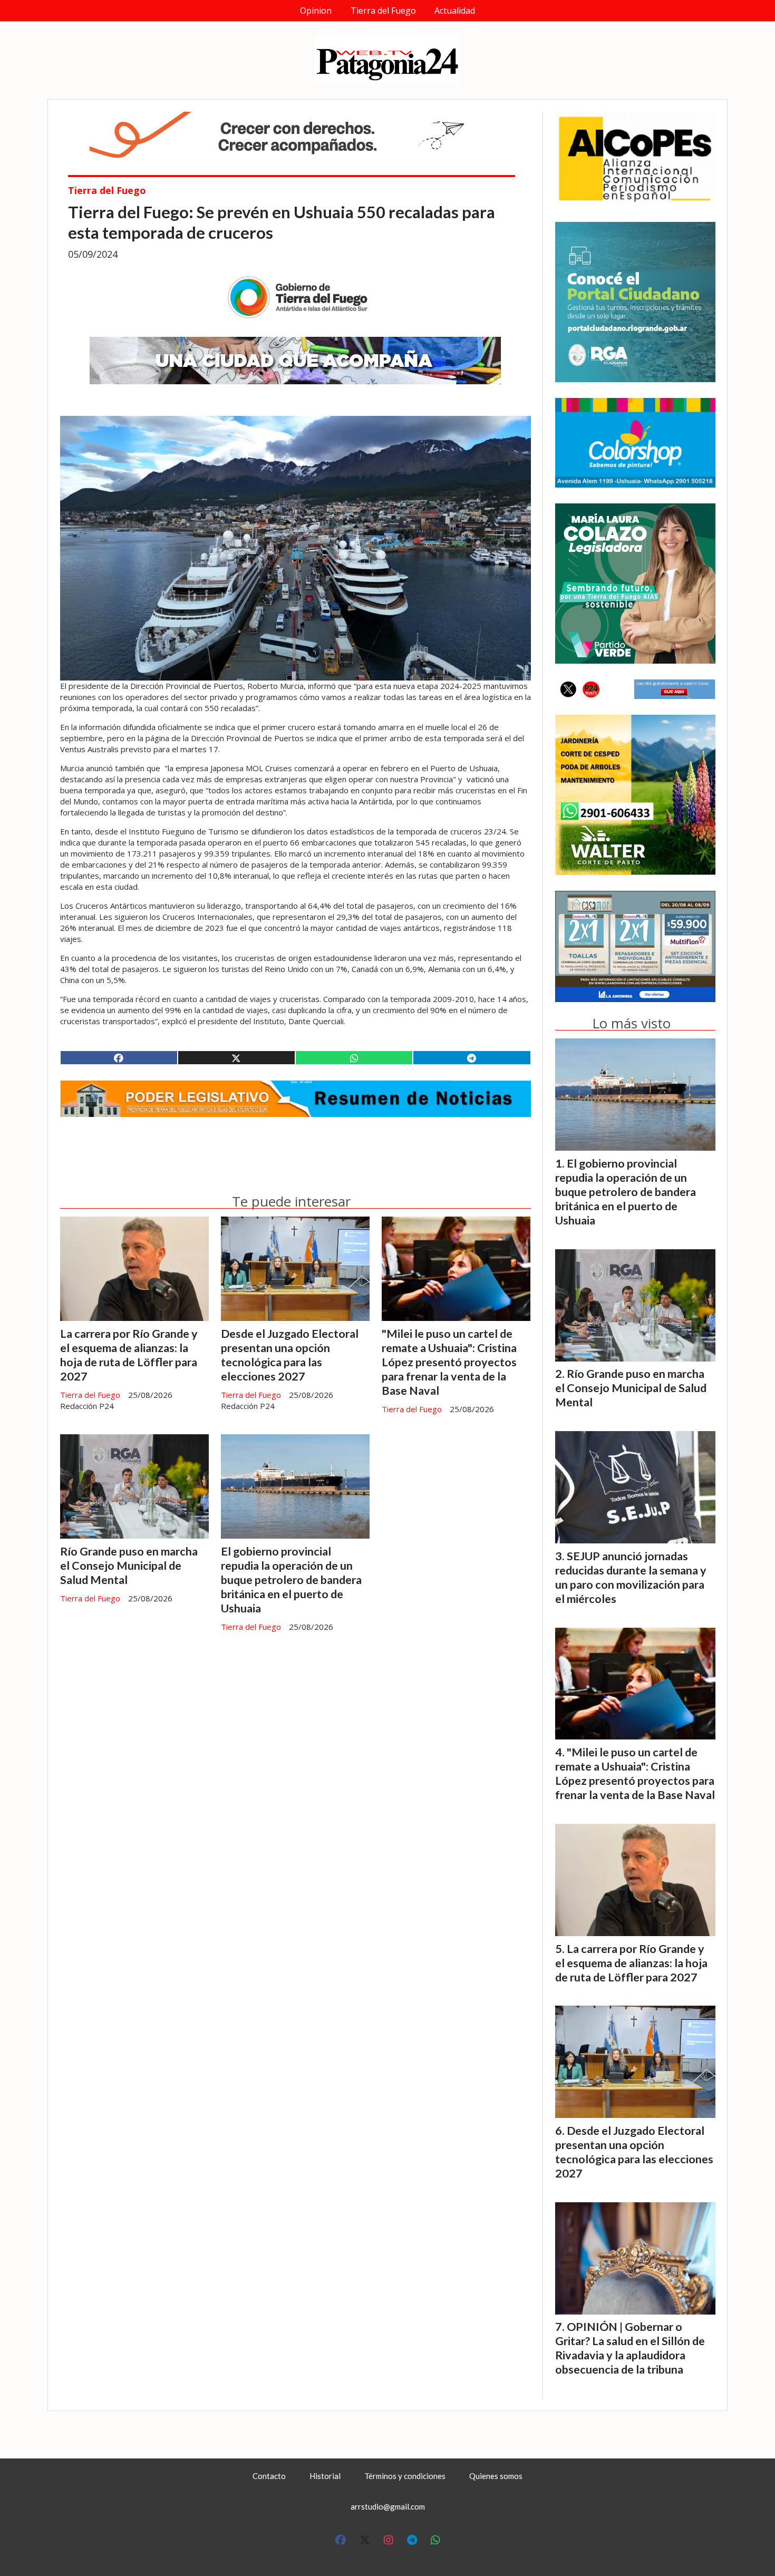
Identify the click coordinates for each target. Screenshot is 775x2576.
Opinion (316, 11)
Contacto (269, 2476)
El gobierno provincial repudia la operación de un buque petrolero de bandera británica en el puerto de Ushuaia (291, 1580)
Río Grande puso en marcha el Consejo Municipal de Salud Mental (129, 1566)
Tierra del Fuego (383, 11)
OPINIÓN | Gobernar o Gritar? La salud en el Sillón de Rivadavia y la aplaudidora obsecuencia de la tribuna (630, 2348)
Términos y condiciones (405, 2476)
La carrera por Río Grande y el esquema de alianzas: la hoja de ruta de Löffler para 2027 (129, 1355)
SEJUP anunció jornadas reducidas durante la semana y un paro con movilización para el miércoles (631, 1577)
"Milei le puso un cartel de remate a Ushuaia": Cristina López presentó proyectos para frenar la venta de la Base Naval (449, 1362)
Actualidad (455, 11)
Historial (325, 2476)
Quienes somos (496, 2476)
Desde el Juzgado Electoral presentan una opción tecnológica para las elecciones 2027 (290, 1355)
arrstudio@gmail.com (388, 2506)
